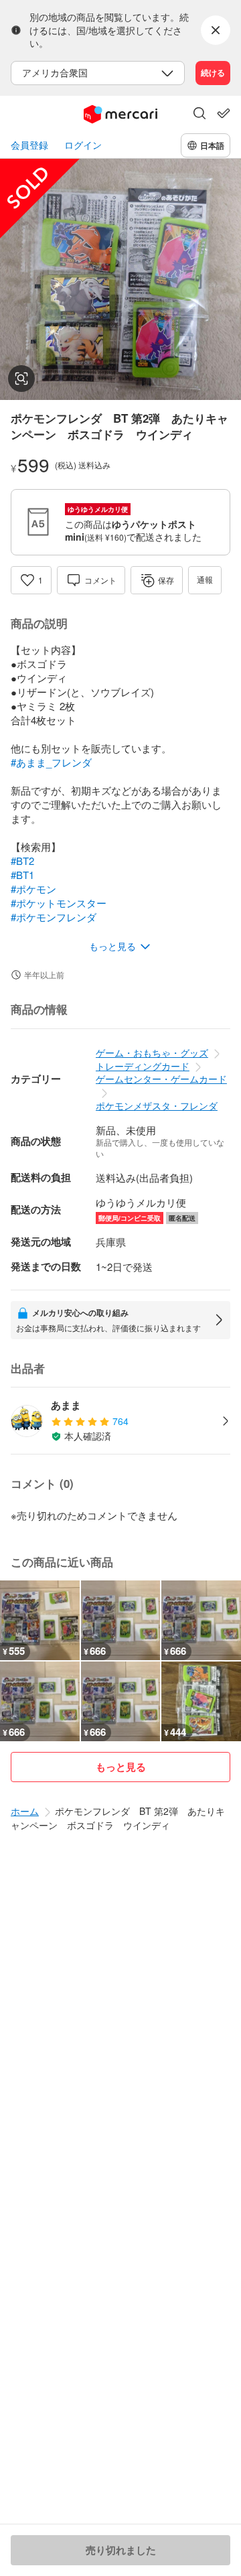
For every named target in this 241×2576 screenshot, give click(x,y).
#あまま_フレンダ (51, 762)
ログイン (83, 145)
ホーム (25, 1811)
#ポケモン (33, 889)
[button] (199, 115)
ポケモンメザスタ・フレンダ (157, 1105)
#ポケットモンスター (59, 903)
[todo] (224, 113)
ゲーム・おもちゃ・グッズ (152, 1053)
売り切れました (121, 2550)
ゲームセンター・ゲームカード (161, 1079)
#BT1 (22, 875)
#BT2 (22, 861)
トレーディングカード (143, 1066)
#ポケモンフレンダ (54, 917)
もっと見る (121, 1767)
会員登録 (29, 145)
